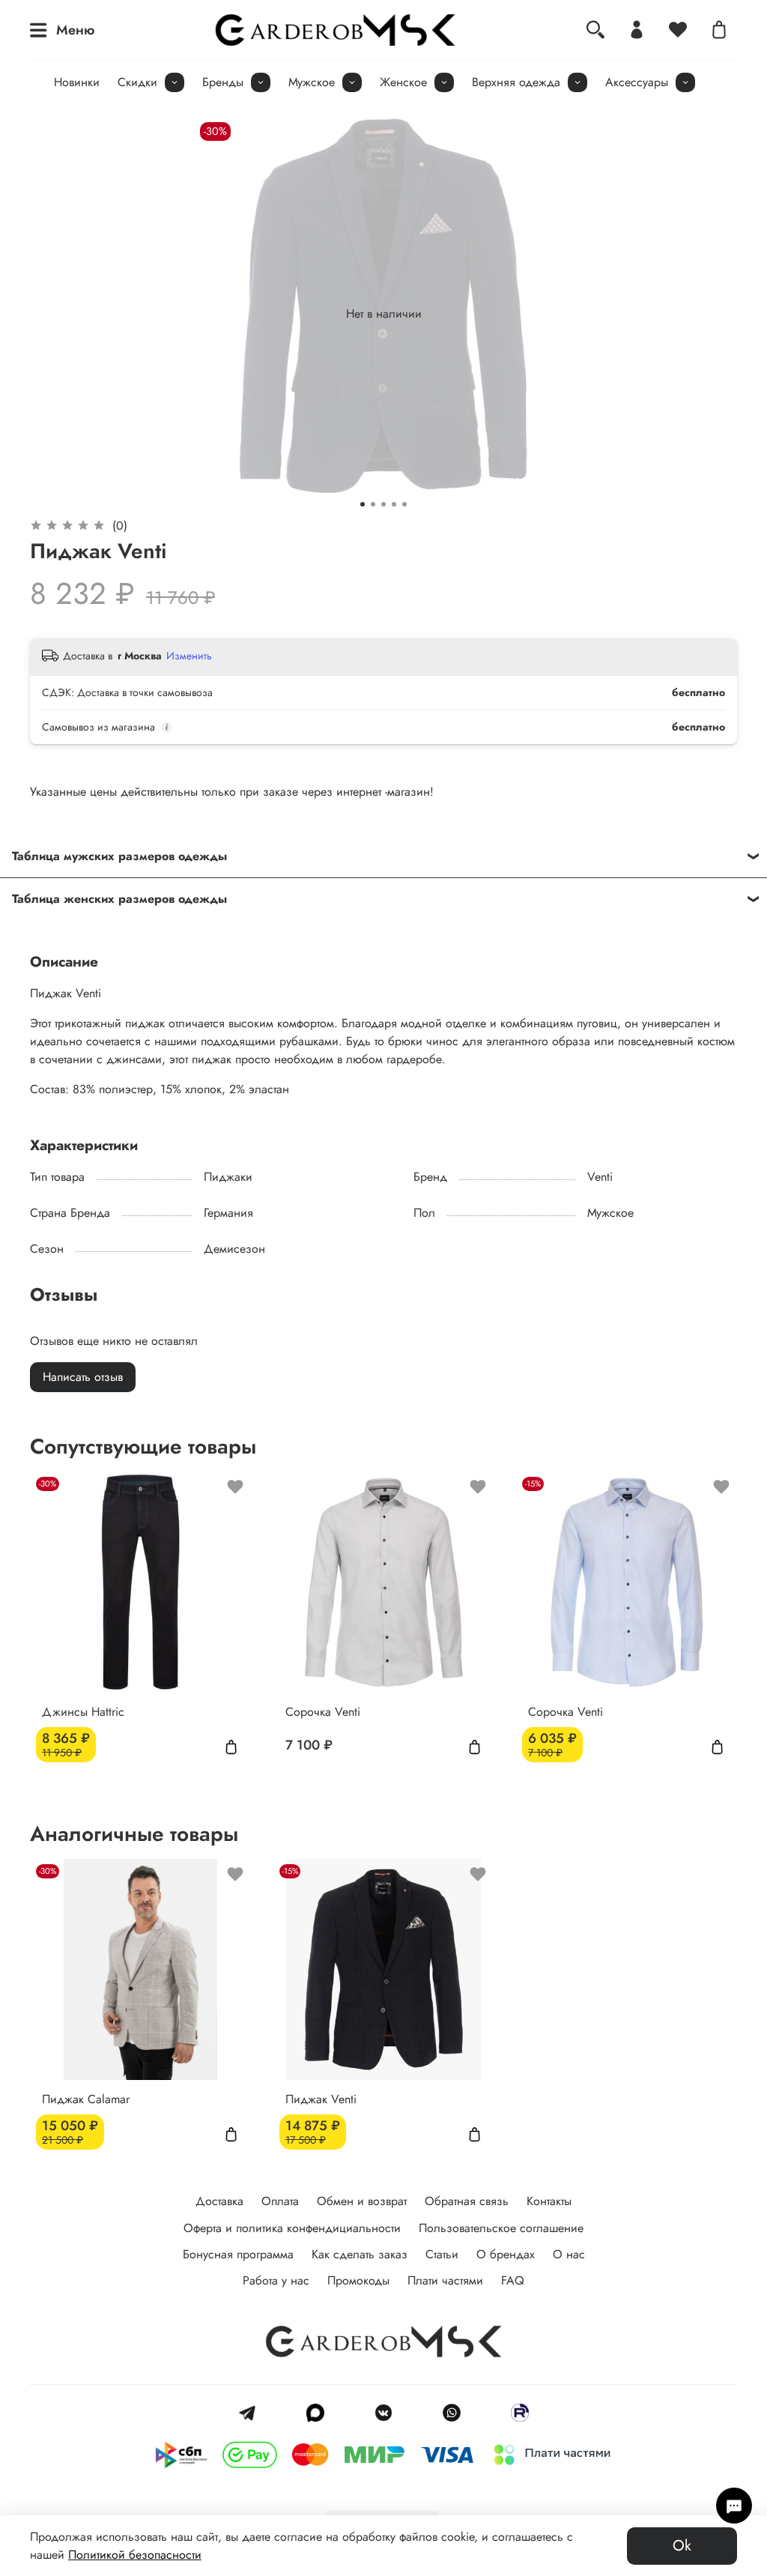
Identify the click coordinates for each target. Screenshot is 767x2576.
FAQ (513, 2280)
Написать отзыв (83, 1377)
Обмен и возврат (362, 2201)
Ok (682, 2546)
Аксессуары (637, 82)
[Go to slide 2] (373, 504)
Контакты (549, 2201)
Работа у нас (276, 2280)
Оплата (280, 2201)
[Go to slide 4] (394, 504)
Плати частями (445, 2280)
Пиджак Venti (321, 2098)
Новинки (77, 82)
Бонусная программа (238, 2254)
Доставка (219, 2201)
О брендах (506, 2254)
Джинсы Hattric (83, 1711)
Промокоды (358, 2280)
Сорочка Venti (323, 1711)
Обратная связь (467, 2201)
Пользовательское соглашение (501, 2228)
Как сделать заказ (360, 2254)
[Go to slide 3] (383, 504)
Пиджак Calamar (86, 2098)
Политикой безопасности (135, 2555)
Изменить (189, 656)
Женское (403, 82)
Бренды (223, 82)
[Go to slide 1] (363, 504)
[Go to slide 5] (404, 504)
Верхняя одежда (516, 82)
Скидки (137, 82)
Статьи (442, 2254)
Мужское (312, 82)
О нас (569, 2254)
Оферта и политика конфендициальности (292, 2228)
